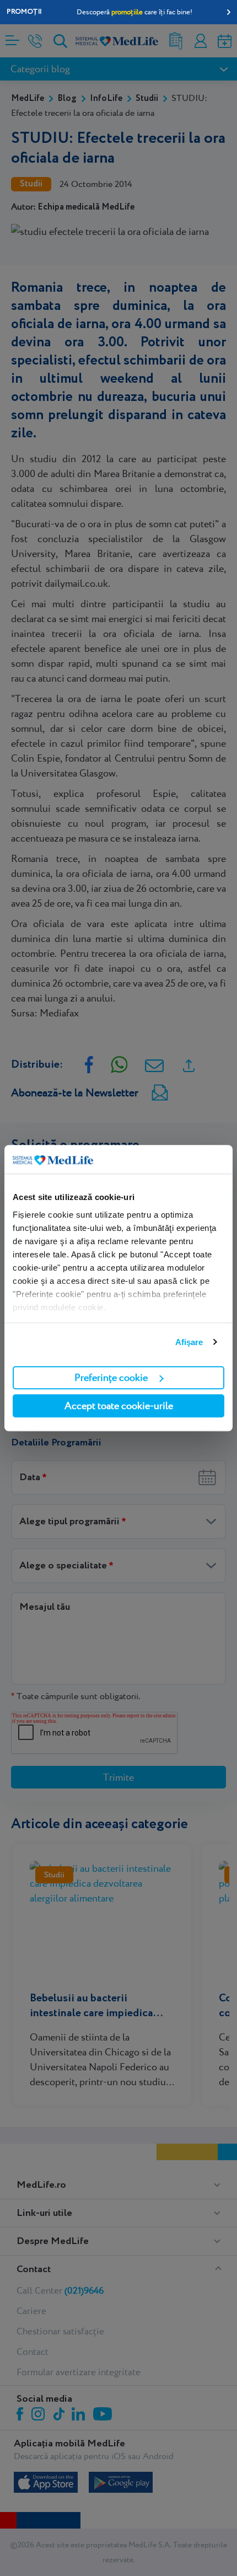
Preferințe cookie (111, 1377)
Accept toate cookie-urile (119, 1405)
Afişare (189, 1342)
